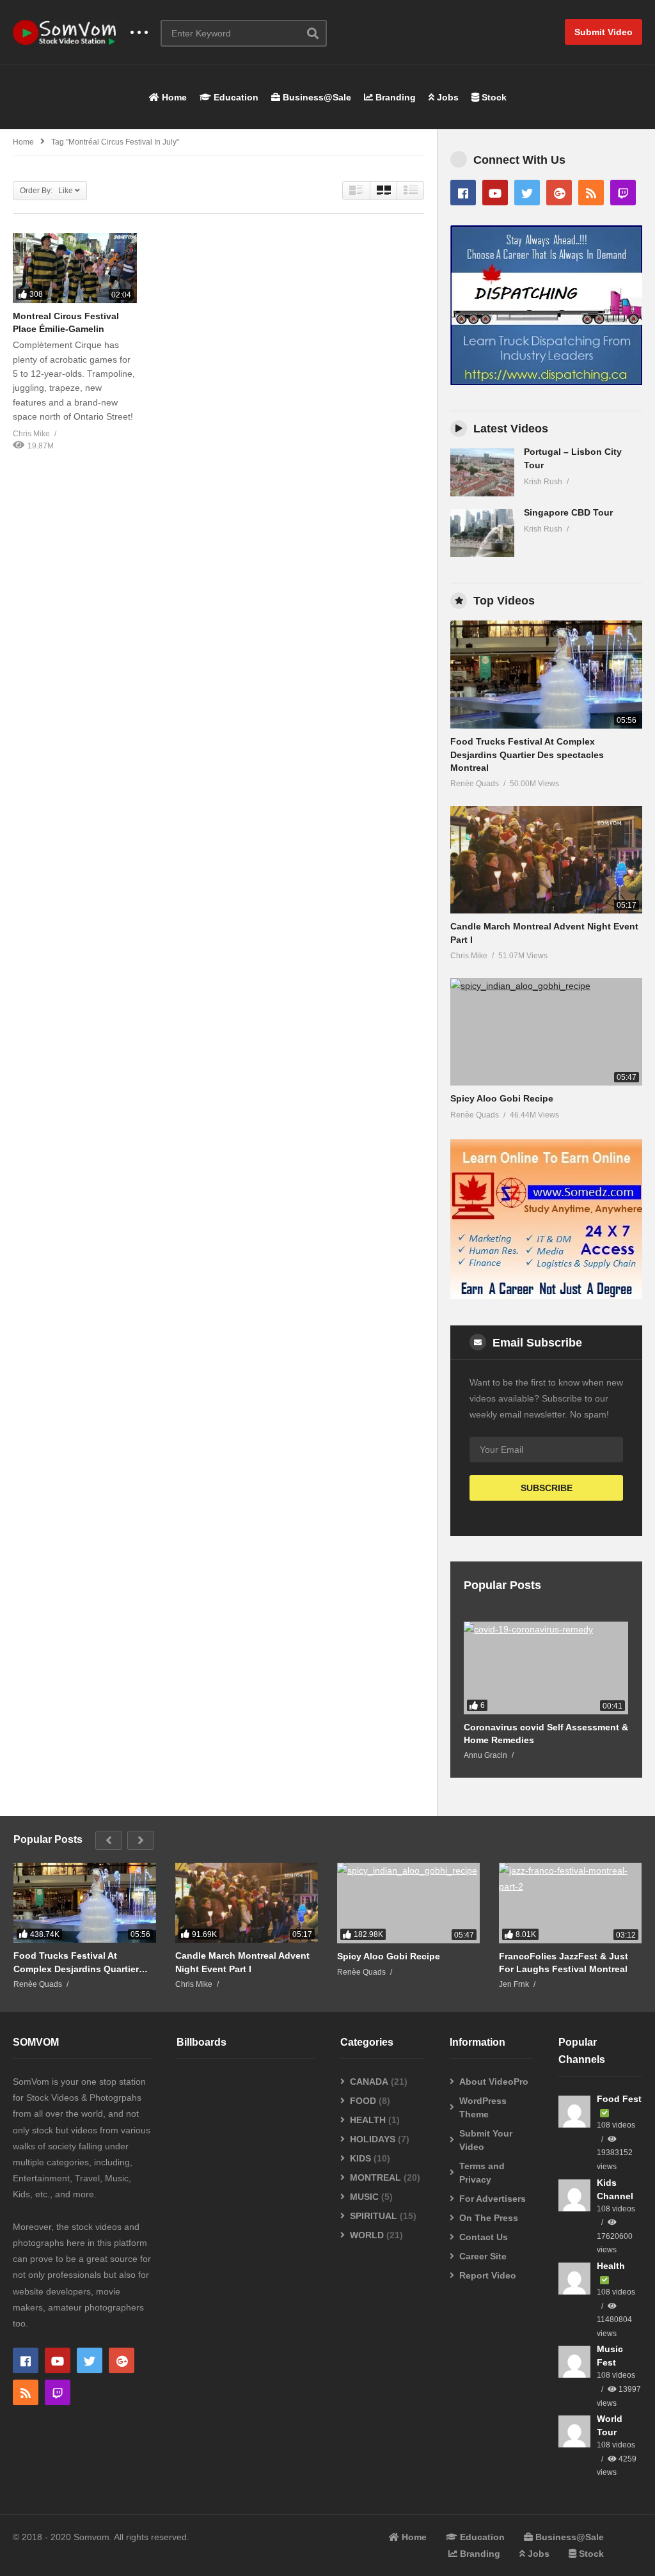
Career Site (483, 2256)
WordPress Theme (483, 2107)
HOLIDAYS (373, 2139)
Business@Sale (316, 97)
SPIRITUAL (374, 2216)
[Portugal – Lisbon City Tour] (482, 472)
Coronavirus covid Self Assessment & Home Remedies (546, 1734)
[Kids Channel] (574, 2195)
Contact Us (484, 2237)
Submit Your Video (486, 2140)
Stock (493, 97)
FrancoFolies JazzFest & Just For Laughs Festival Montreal (564, 1963)
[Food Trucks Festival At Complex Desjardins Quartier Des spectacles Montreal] (546, 675)
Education (235, 97)
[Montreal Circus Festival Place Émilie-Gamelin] (75, 268)
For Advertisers (493, 2199)
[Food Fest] (574, 2112)
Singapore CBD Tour (568, 512)
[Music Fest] (574, 2362)
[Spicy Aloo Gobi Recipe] (546, 1032)
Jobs (446, 97)
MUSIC (364, 2197)
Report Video (488, 2275)
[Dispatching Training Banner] (546, 382)
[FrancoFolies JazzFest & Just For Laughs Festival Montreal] (570, 1903)
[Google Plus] (559, 193)
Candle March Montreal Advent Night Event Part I (242, 1962)
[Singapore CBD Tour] (482, 533)
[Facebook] (463, 193)
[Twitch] (623, 193)
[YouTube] (495, 193)
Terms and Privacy (482, 2173)
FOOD (363, 2101)
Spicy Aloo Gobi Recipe (502, 1098)
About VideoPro (494, 2082)
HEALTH (368, 2120)
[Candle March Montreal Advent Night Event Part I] (546, 860)
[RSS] (591, 193)
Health (611, 2266)
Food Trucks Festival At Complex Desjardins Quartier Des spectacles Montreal (527, 755)
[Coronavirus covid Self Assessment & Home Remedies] (546, 1668)
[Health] (574, 2279)
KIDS (360, 2158)
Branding (394, 97)
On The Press (489, 2218)
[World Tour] (574, 2431)
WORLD (367, 2235)
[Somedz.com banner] (546, 1296)
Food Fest (619, 2099)
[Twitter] (527, 193)
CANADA (369, 2082)
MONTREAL (375, 2177)
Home (173, 97)
